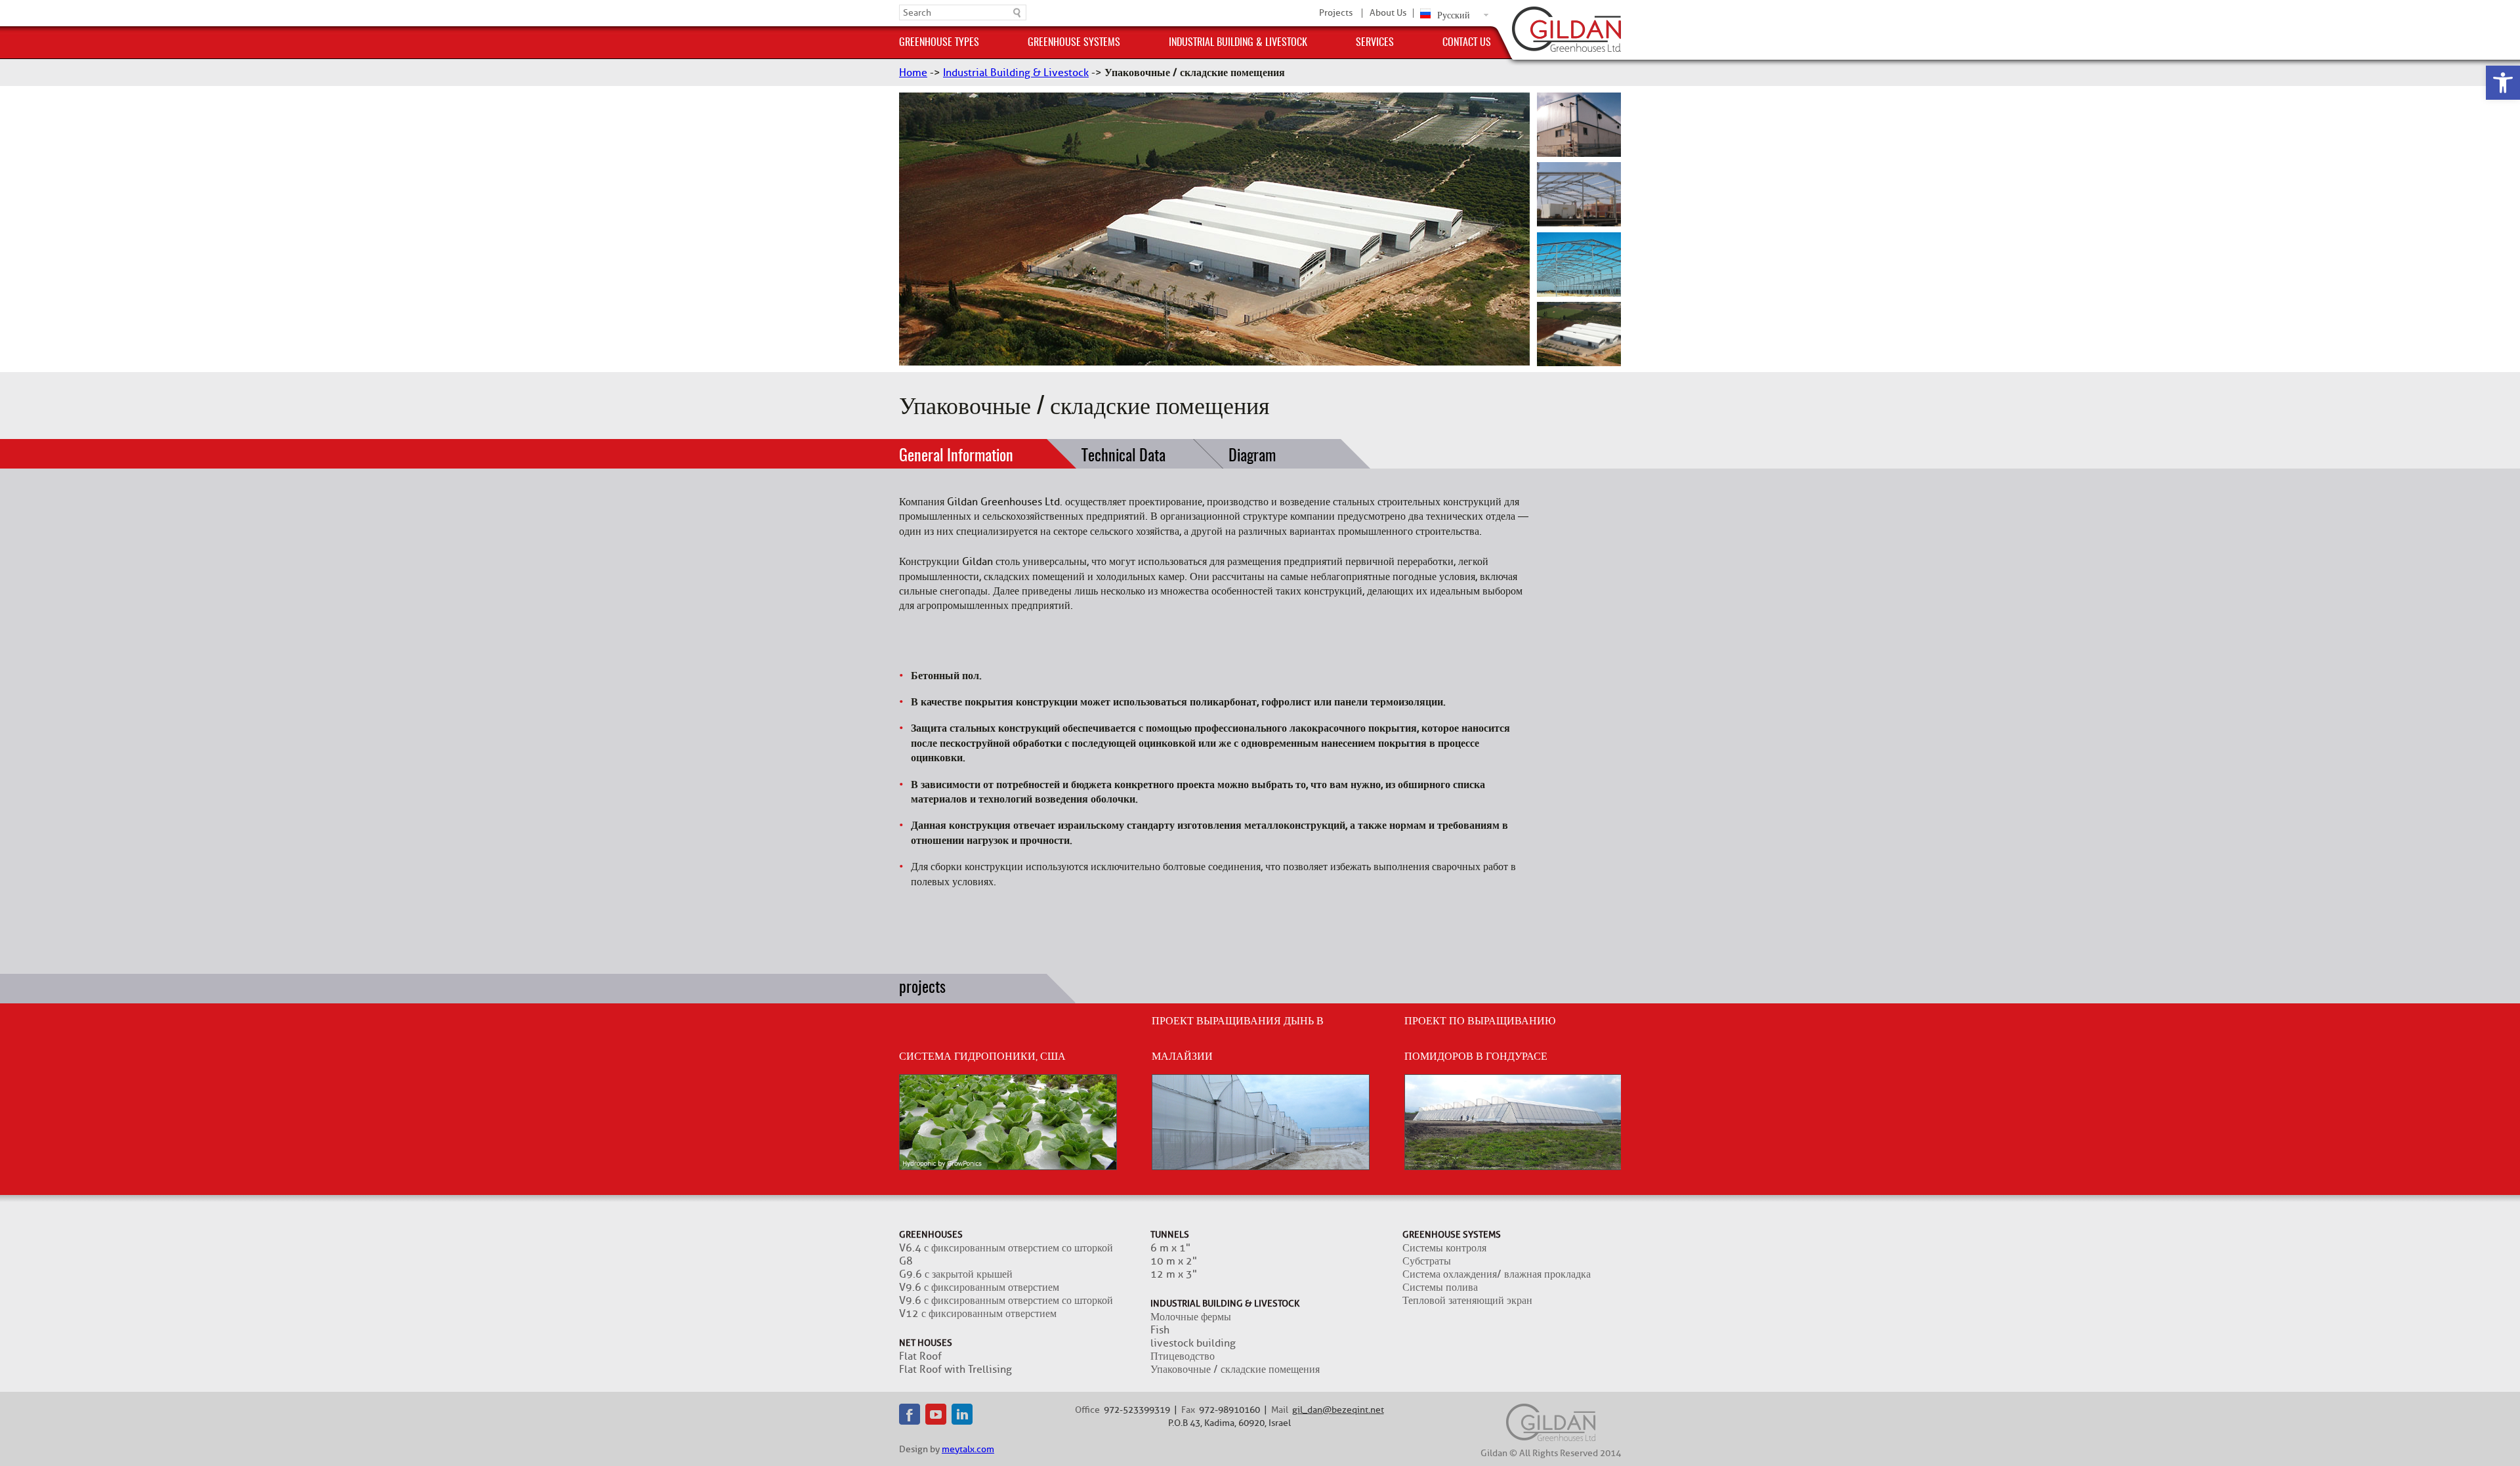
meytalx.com (968, 1449)
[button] (2503, 83)
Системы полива (1440, 1288)
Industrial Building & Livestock (1238, 43)
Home (913, 73)
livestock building (1193, 1343)
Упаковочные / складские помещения (1235, 1370)
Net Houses (926, 1343)
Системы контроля (1444, 1248)
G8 (906, 1261)
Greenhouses (931, 1235)
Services (1375, 43)
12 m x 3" (1174, 1274)
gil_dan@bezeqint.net (1338, 1410)
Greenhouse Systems (1074, 43)
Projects (1336, 13)
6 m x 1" (1170, 1248)
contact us (1467, 43)
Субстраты (1427, 1261)
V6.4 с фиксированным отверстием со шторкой (1006, 1248)
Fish (1160, 1330)
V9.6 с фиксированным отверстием (979, 1288)
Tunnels (1170, 1235)
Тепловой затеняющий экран (1467, 1301)
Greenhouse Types (939, 43)
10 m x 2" (1174, 1261)
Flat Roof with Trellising (955, 1370)
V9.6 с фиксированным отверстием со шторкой (1006, 1301)
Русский (1454, 15)
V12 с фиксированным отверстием (978, 1314)
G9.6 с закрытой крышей (956, 1274)
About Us (1388, 13)
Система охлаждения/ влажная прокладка (1497, 1274)
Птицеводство (1183, 1356)
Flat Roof (920, 1356)
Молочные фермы (1191, 1317)
